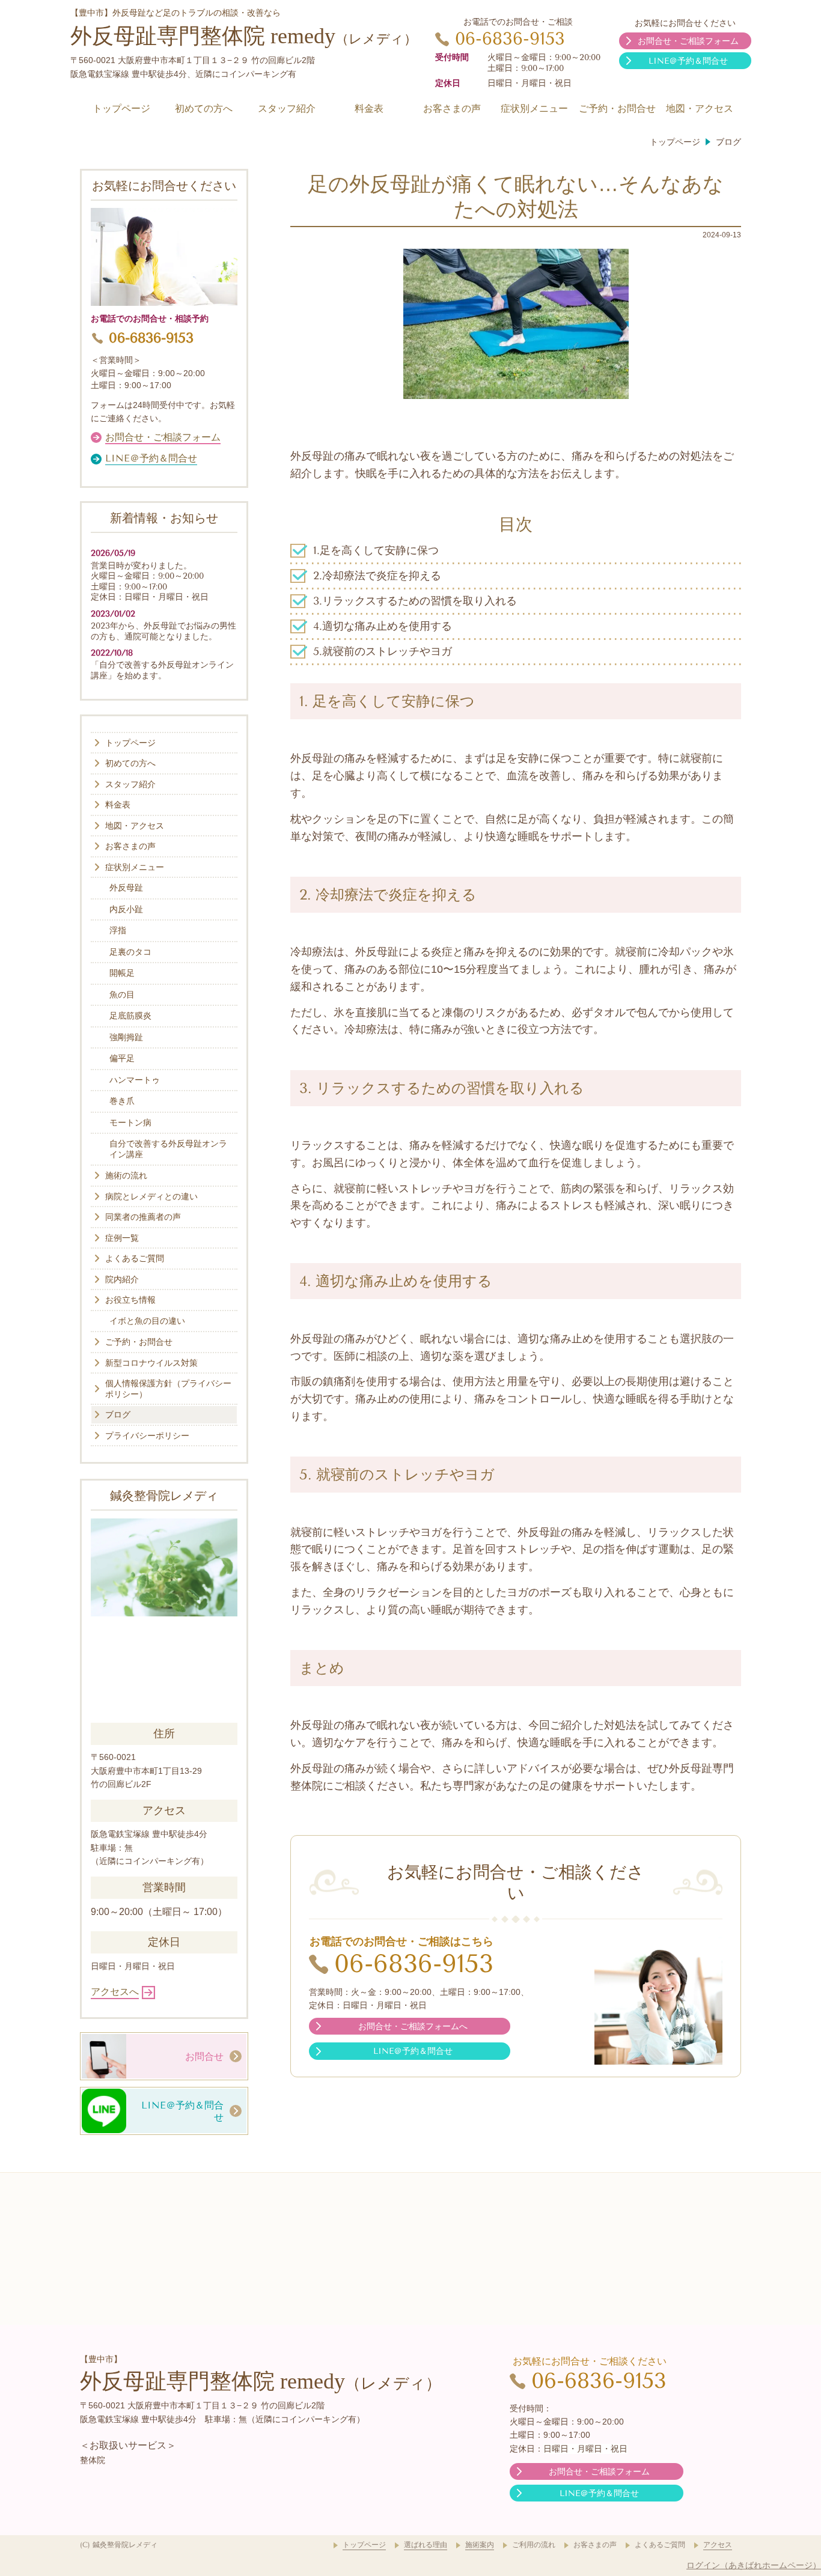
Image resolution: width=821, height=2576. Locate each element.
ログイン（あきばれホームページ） (754, 2565)
